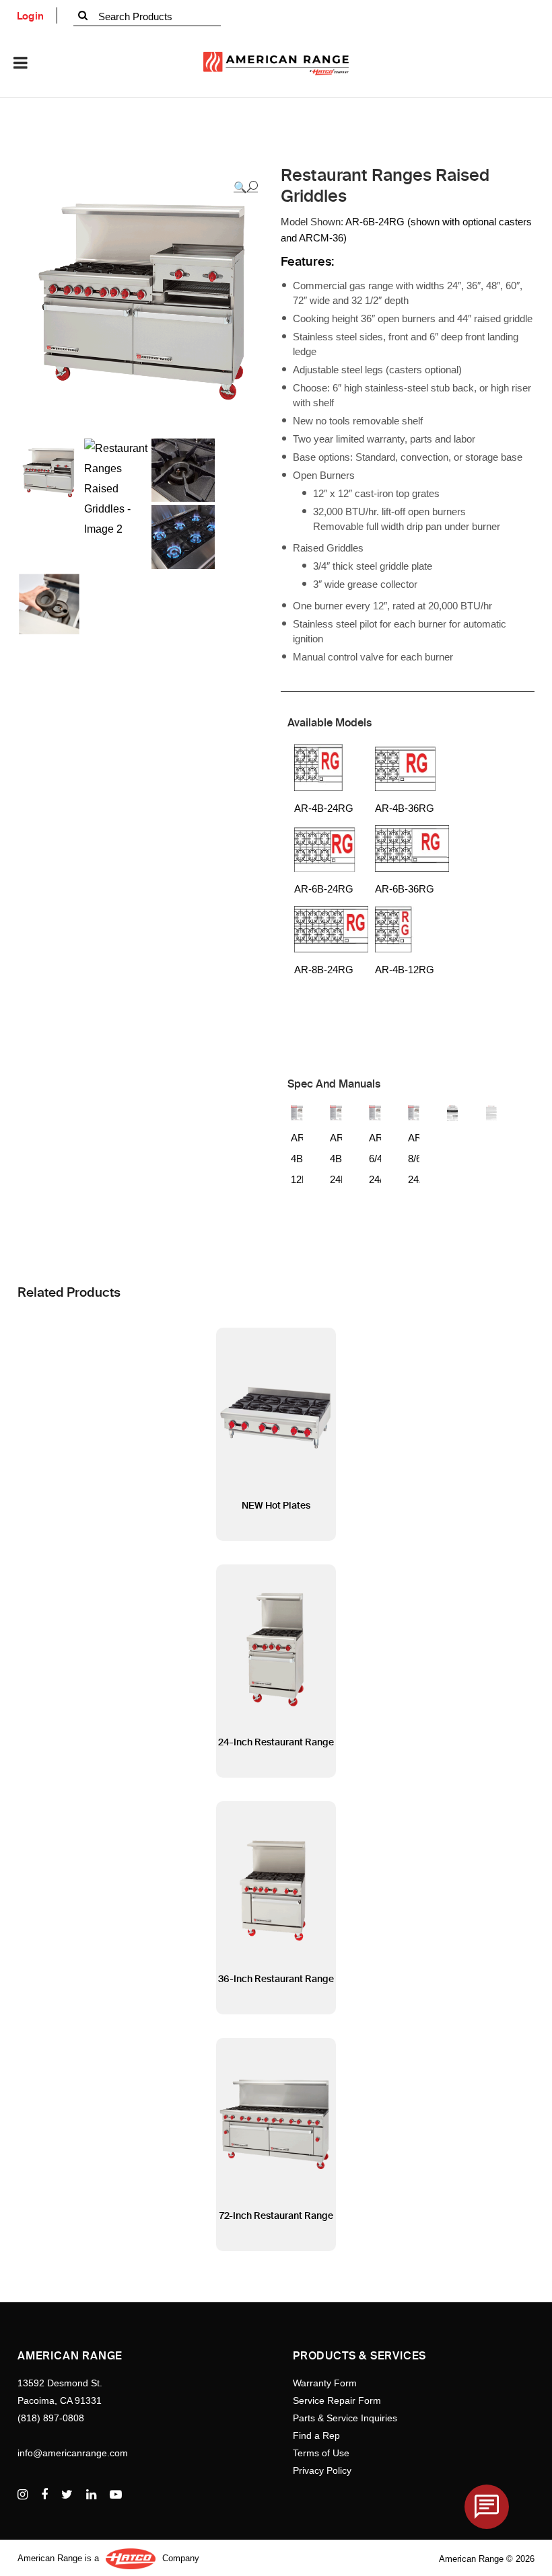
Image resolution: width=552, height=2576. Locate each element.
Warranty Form (325, 2383)
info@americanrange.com (73, 2453)
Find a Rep (316, 2435)
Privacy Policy (322, 2470)
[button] (246, 187)
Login (31, 16)
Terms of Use (321, 2453)
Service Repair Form (337, 2400)
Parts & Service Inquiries (345, 2418)
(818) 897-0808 (51, 2418)
